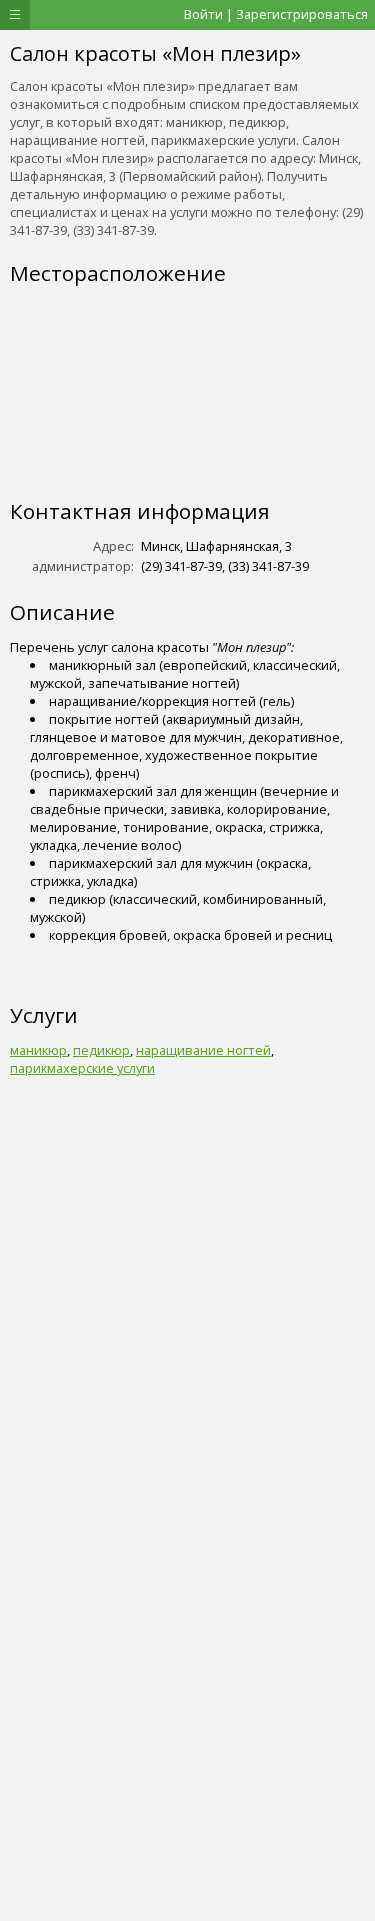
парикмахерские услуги (82, 1068)
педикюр (101, 1050)
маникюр (38, 1050)
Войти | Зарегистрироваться (276, 14)
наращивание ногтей (203, 1050)
